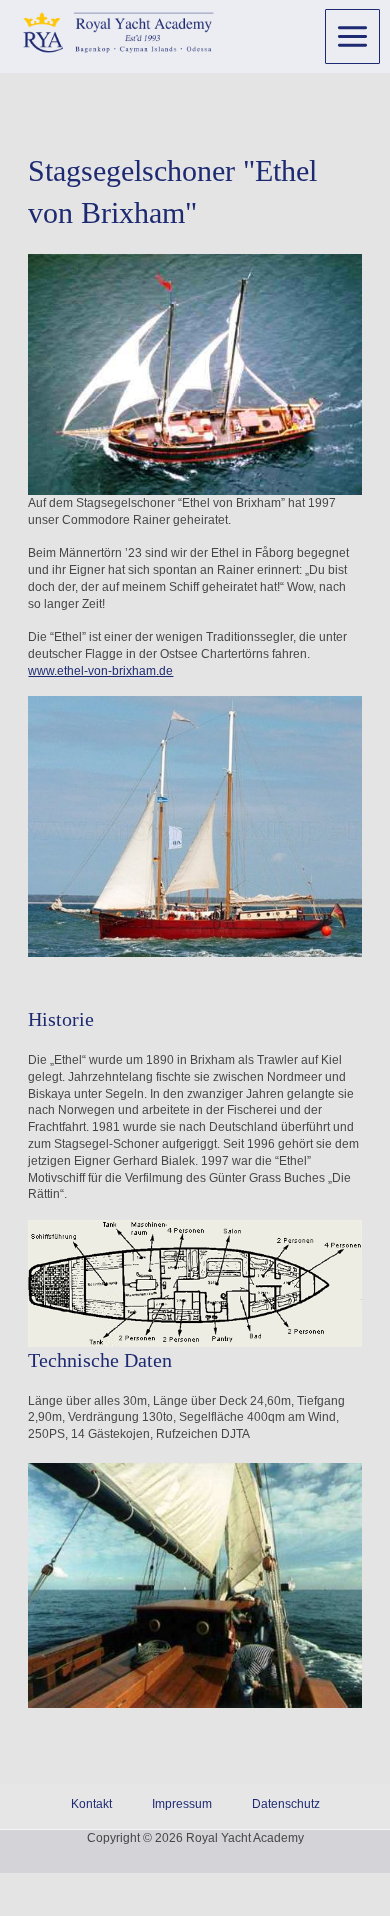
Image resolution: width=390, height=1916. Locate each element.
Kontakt (91, 1804)
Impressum (182, 1804)
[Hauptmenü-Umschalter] (352, 36)
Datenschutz (286, 1804)
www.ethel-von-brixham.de (100, 671)
